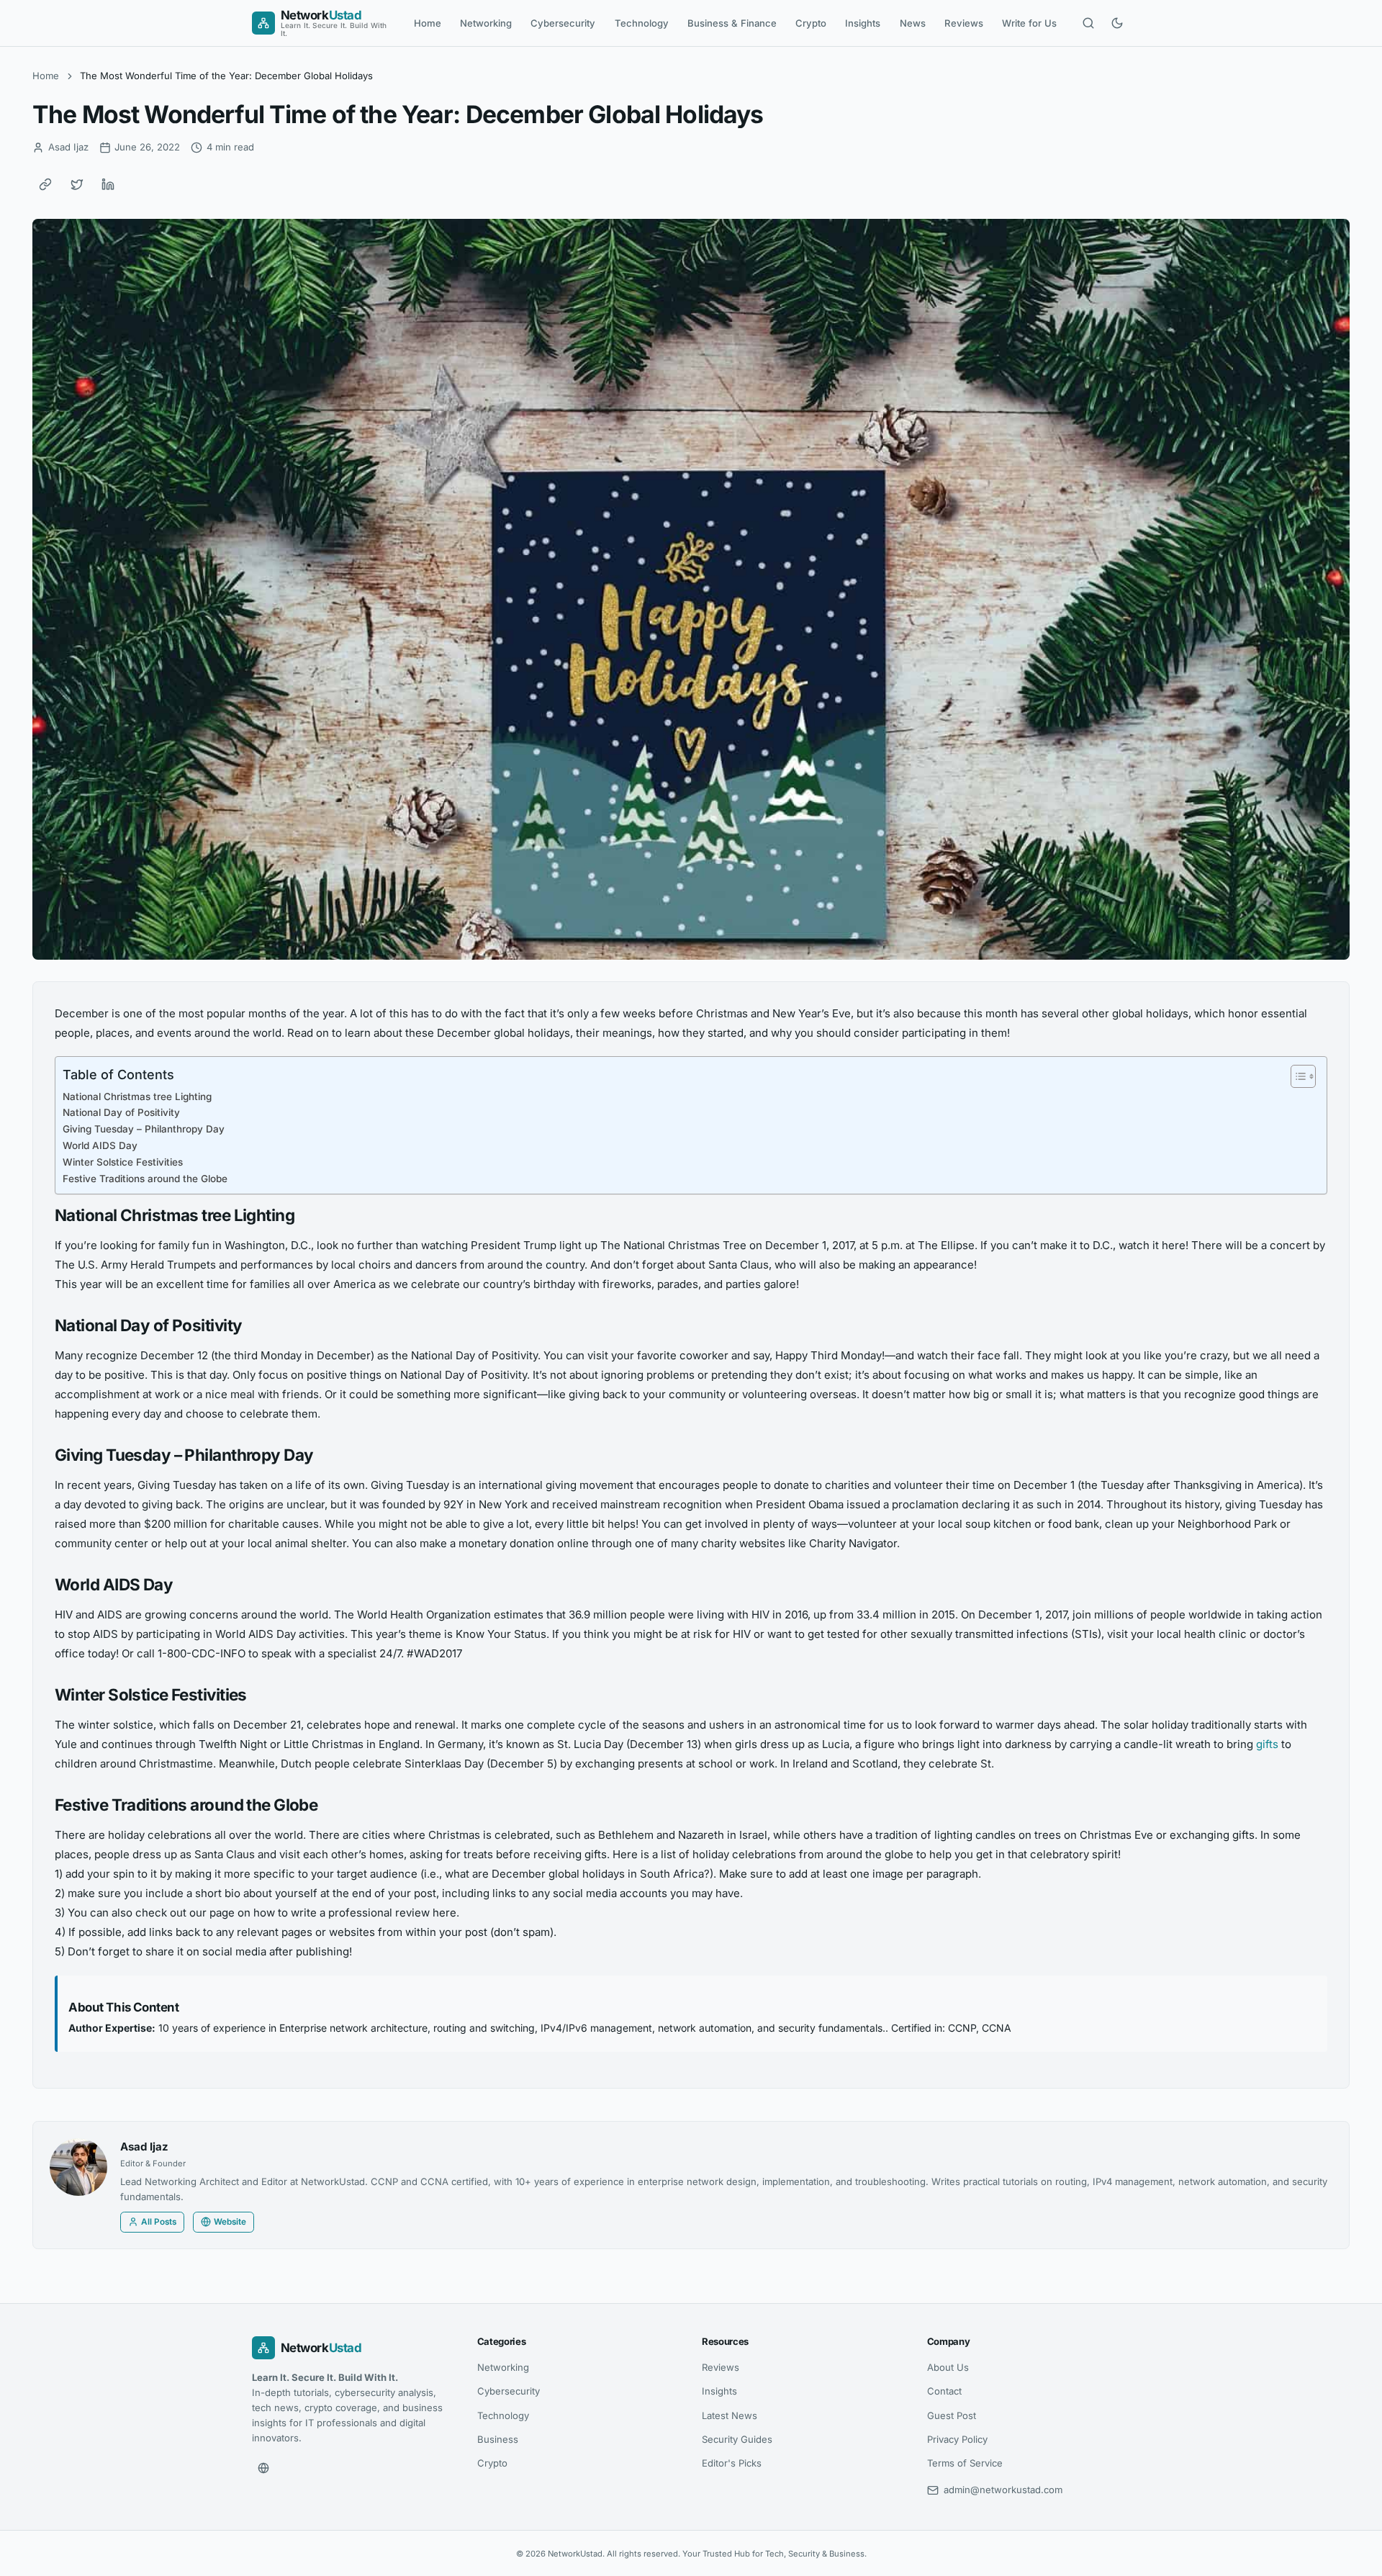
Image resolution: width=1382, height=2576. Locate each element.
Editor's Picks (732, 2463)
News (913, 23)
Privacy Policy (957, 2439)
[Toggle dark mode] (1117, 23)
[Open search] (1088, 23)
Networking (486, 23)
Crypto (811, 23)
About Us (948, 2367)
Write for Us (1029, 23)
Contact (944, 2391)
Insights (863, 23)
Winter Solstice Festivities (123, 1162)
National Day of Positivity (121, 1112)
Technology (642, 23)
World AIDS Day (100, 1145)
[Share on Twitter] (77, 184)
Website (230, 2222)
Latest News (730, 2415)
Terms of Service (965, 2463)
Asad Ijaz (144, 2147)
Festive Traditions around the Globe (145, 1179)
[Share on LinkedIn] (108, 184)
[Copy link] (45, 184)
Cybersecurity (563, 23)
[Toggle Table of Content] (1296, 1076)
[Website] (263, 2468)
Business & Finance (732, 23)
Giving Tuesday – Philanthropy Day (144, 1129)
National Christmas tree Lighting (137, 1096)
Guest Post (952, 2415)
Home (428, 23)
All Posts (159, 2222)
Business (498, 2439)
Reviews (964, 23)
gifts (1267, 1744)
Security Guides (737, 2439)
